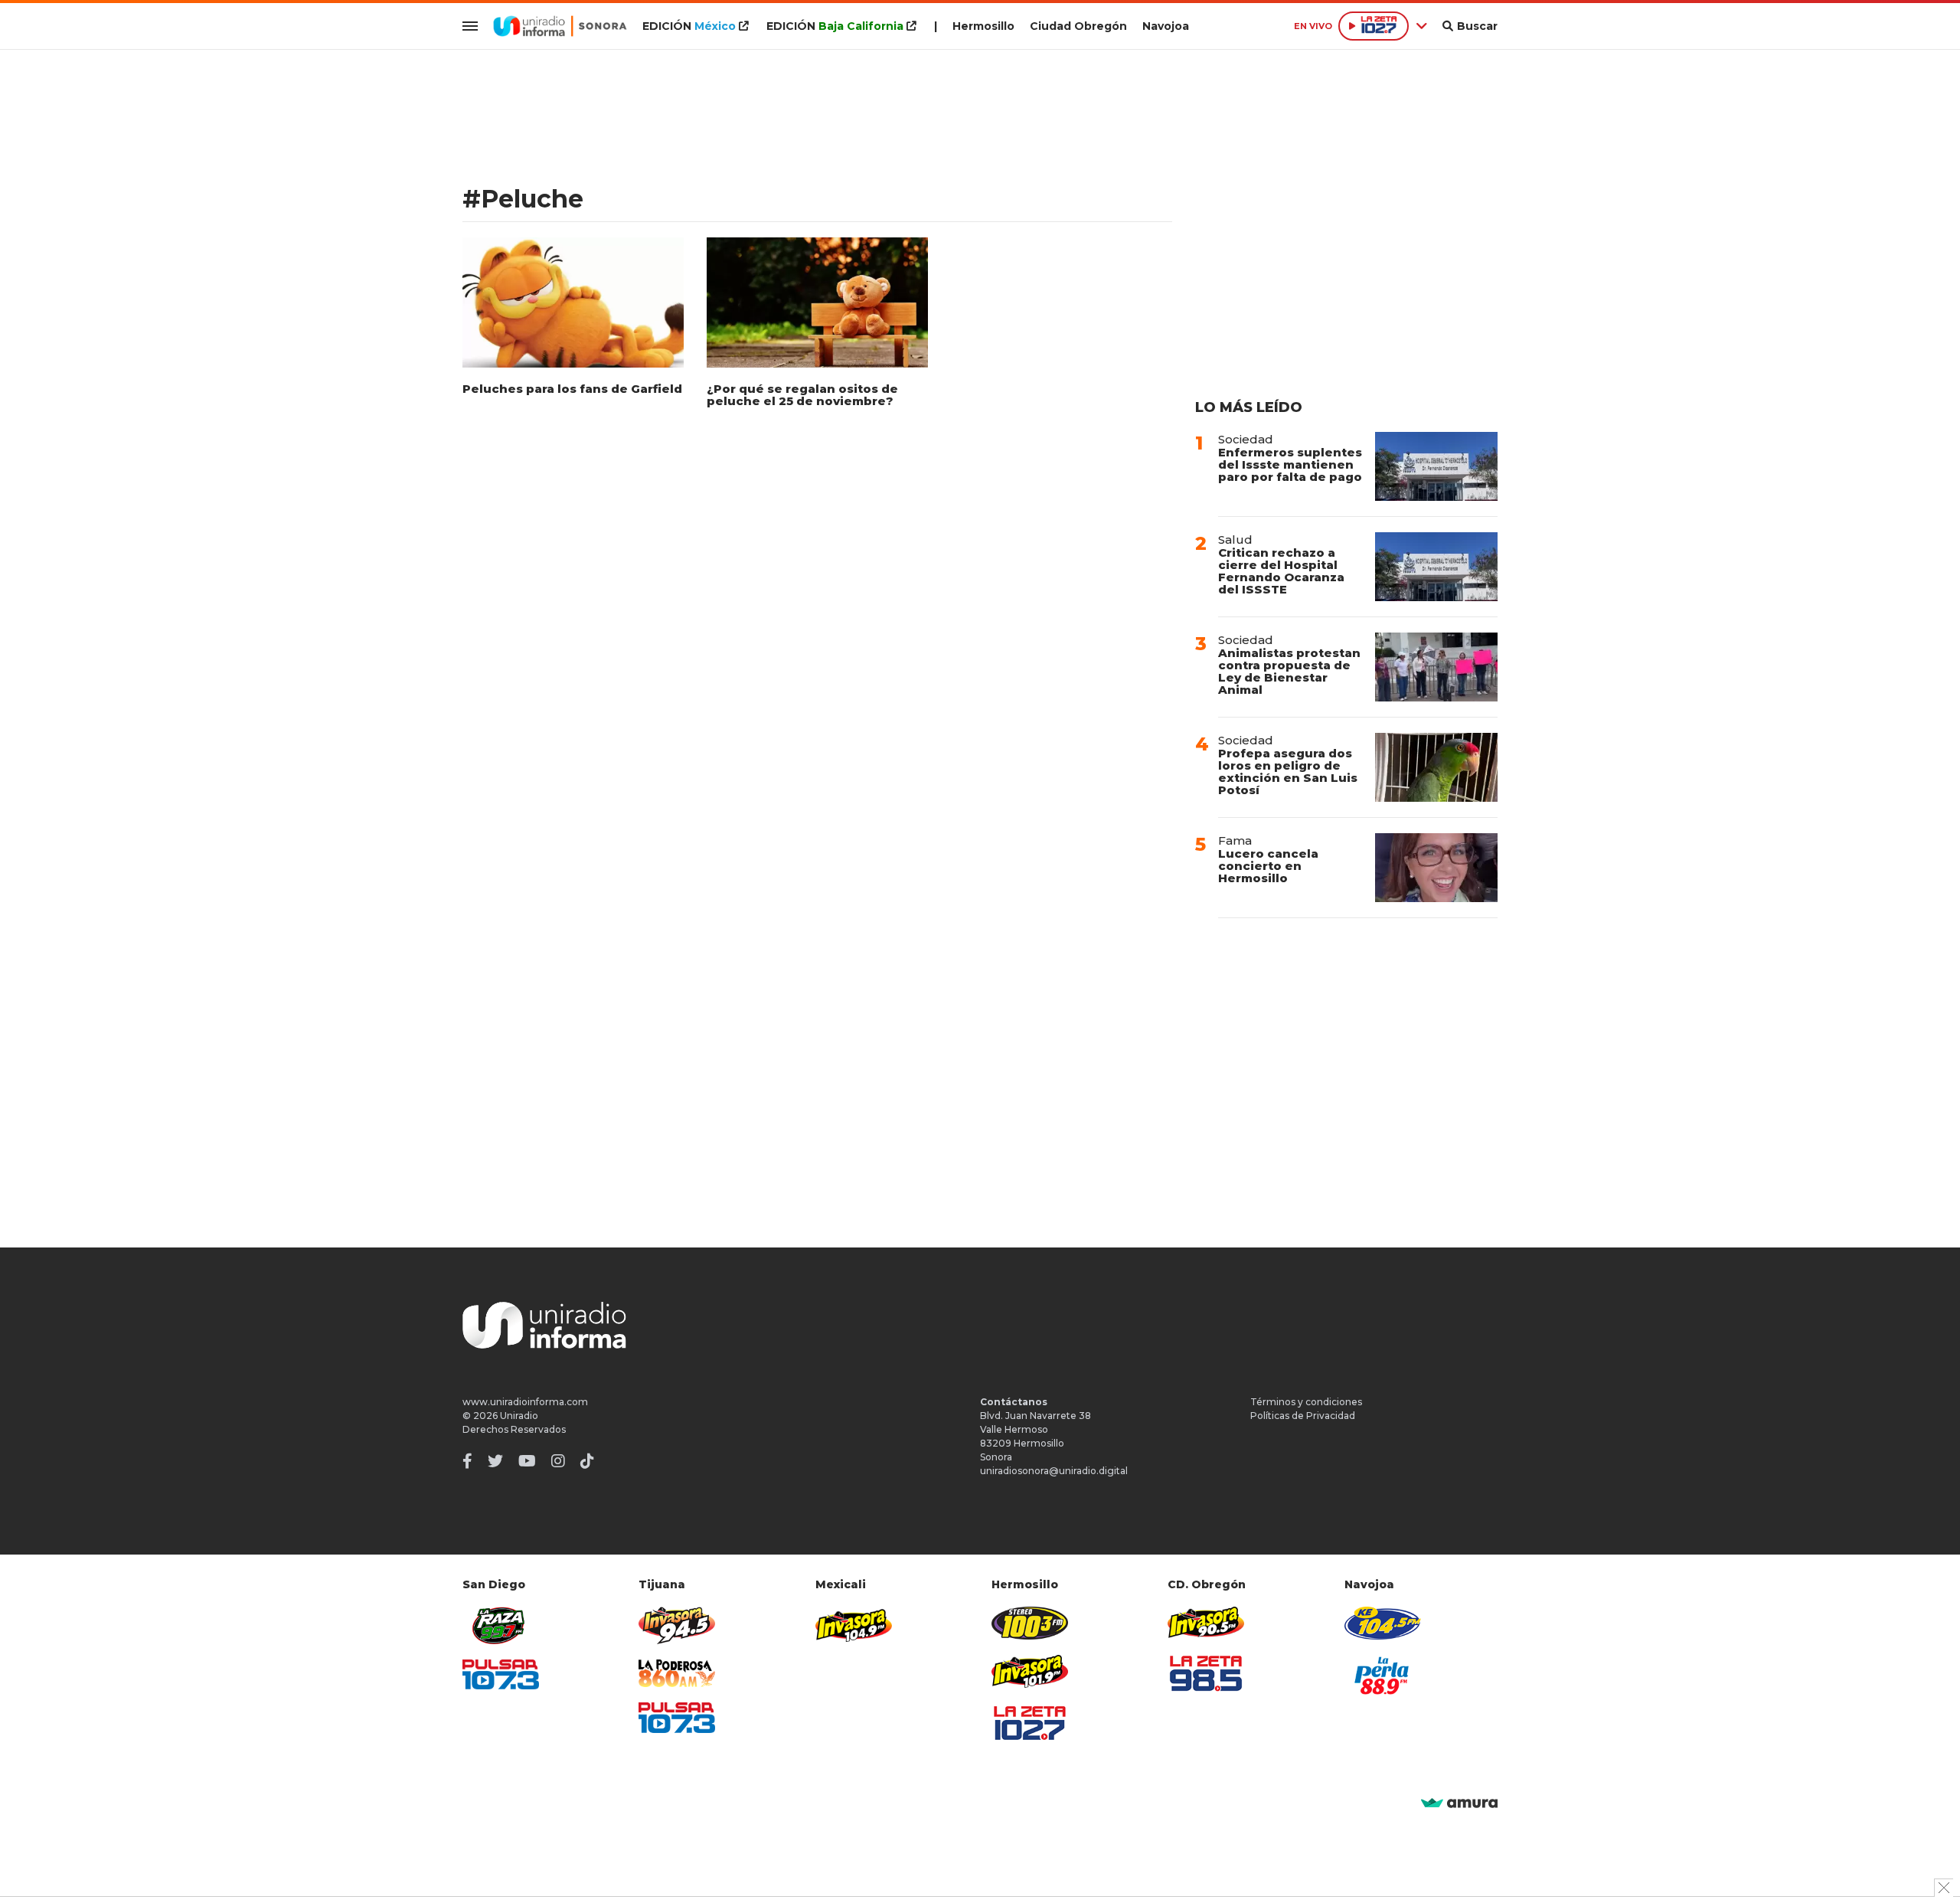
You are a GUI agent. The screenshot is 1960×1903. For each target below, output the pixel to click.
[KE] (1383, 1623)
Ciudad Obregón (1078, 26)
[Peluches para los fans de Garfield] (573, 302)
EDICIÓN (689, 26)
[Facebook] (467, 1461)
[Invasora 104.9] (854, 1624)
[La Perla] (1383, 1676)
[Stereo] (1030, 1623)
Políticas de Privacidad (1303, 1416)
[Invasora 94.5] (677, 1625)
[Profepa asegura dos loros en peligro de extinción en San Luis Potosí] (1436, 767)
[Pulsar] (501, 1674)
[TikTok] (587, 1461)
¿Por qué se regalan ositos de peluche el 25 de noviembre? (802, 395)
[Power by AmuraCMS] (1459, 1804)
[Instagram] (558, 1461)
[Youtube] (527, 1461)
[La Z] (1030, 1723)
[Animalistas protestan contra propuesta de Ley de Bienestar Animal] (1436, 667)
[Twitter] (495, 1461)
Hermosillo (983, 26)
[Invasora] (501, 1625)
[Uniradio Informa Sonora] (560, 26)
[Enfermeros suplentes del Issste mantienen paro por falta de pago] (1436, 466)
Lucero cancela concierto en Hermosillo (1268, 866)
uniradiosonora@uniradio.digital (1054, 1471)
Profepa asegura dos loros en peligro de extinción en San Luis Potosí (1288, 772)
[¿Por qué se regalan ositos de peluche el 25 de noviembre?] (817, 302)
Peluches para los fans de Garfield (572, 389)
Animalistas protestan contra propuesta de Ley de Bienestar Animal (1289, 671)
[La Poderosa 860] (677, 1674)
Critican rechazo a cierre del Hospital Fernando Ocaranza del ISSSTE (1281, 571)
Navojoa (1166, 26)
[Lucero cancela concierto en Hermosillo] (1436, 868)
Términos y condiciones (1306, 1402)
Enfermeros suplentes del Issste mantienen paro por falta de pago (1290, 464)
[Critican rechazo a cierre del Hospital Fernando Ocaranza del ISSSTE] (1436, 567)
